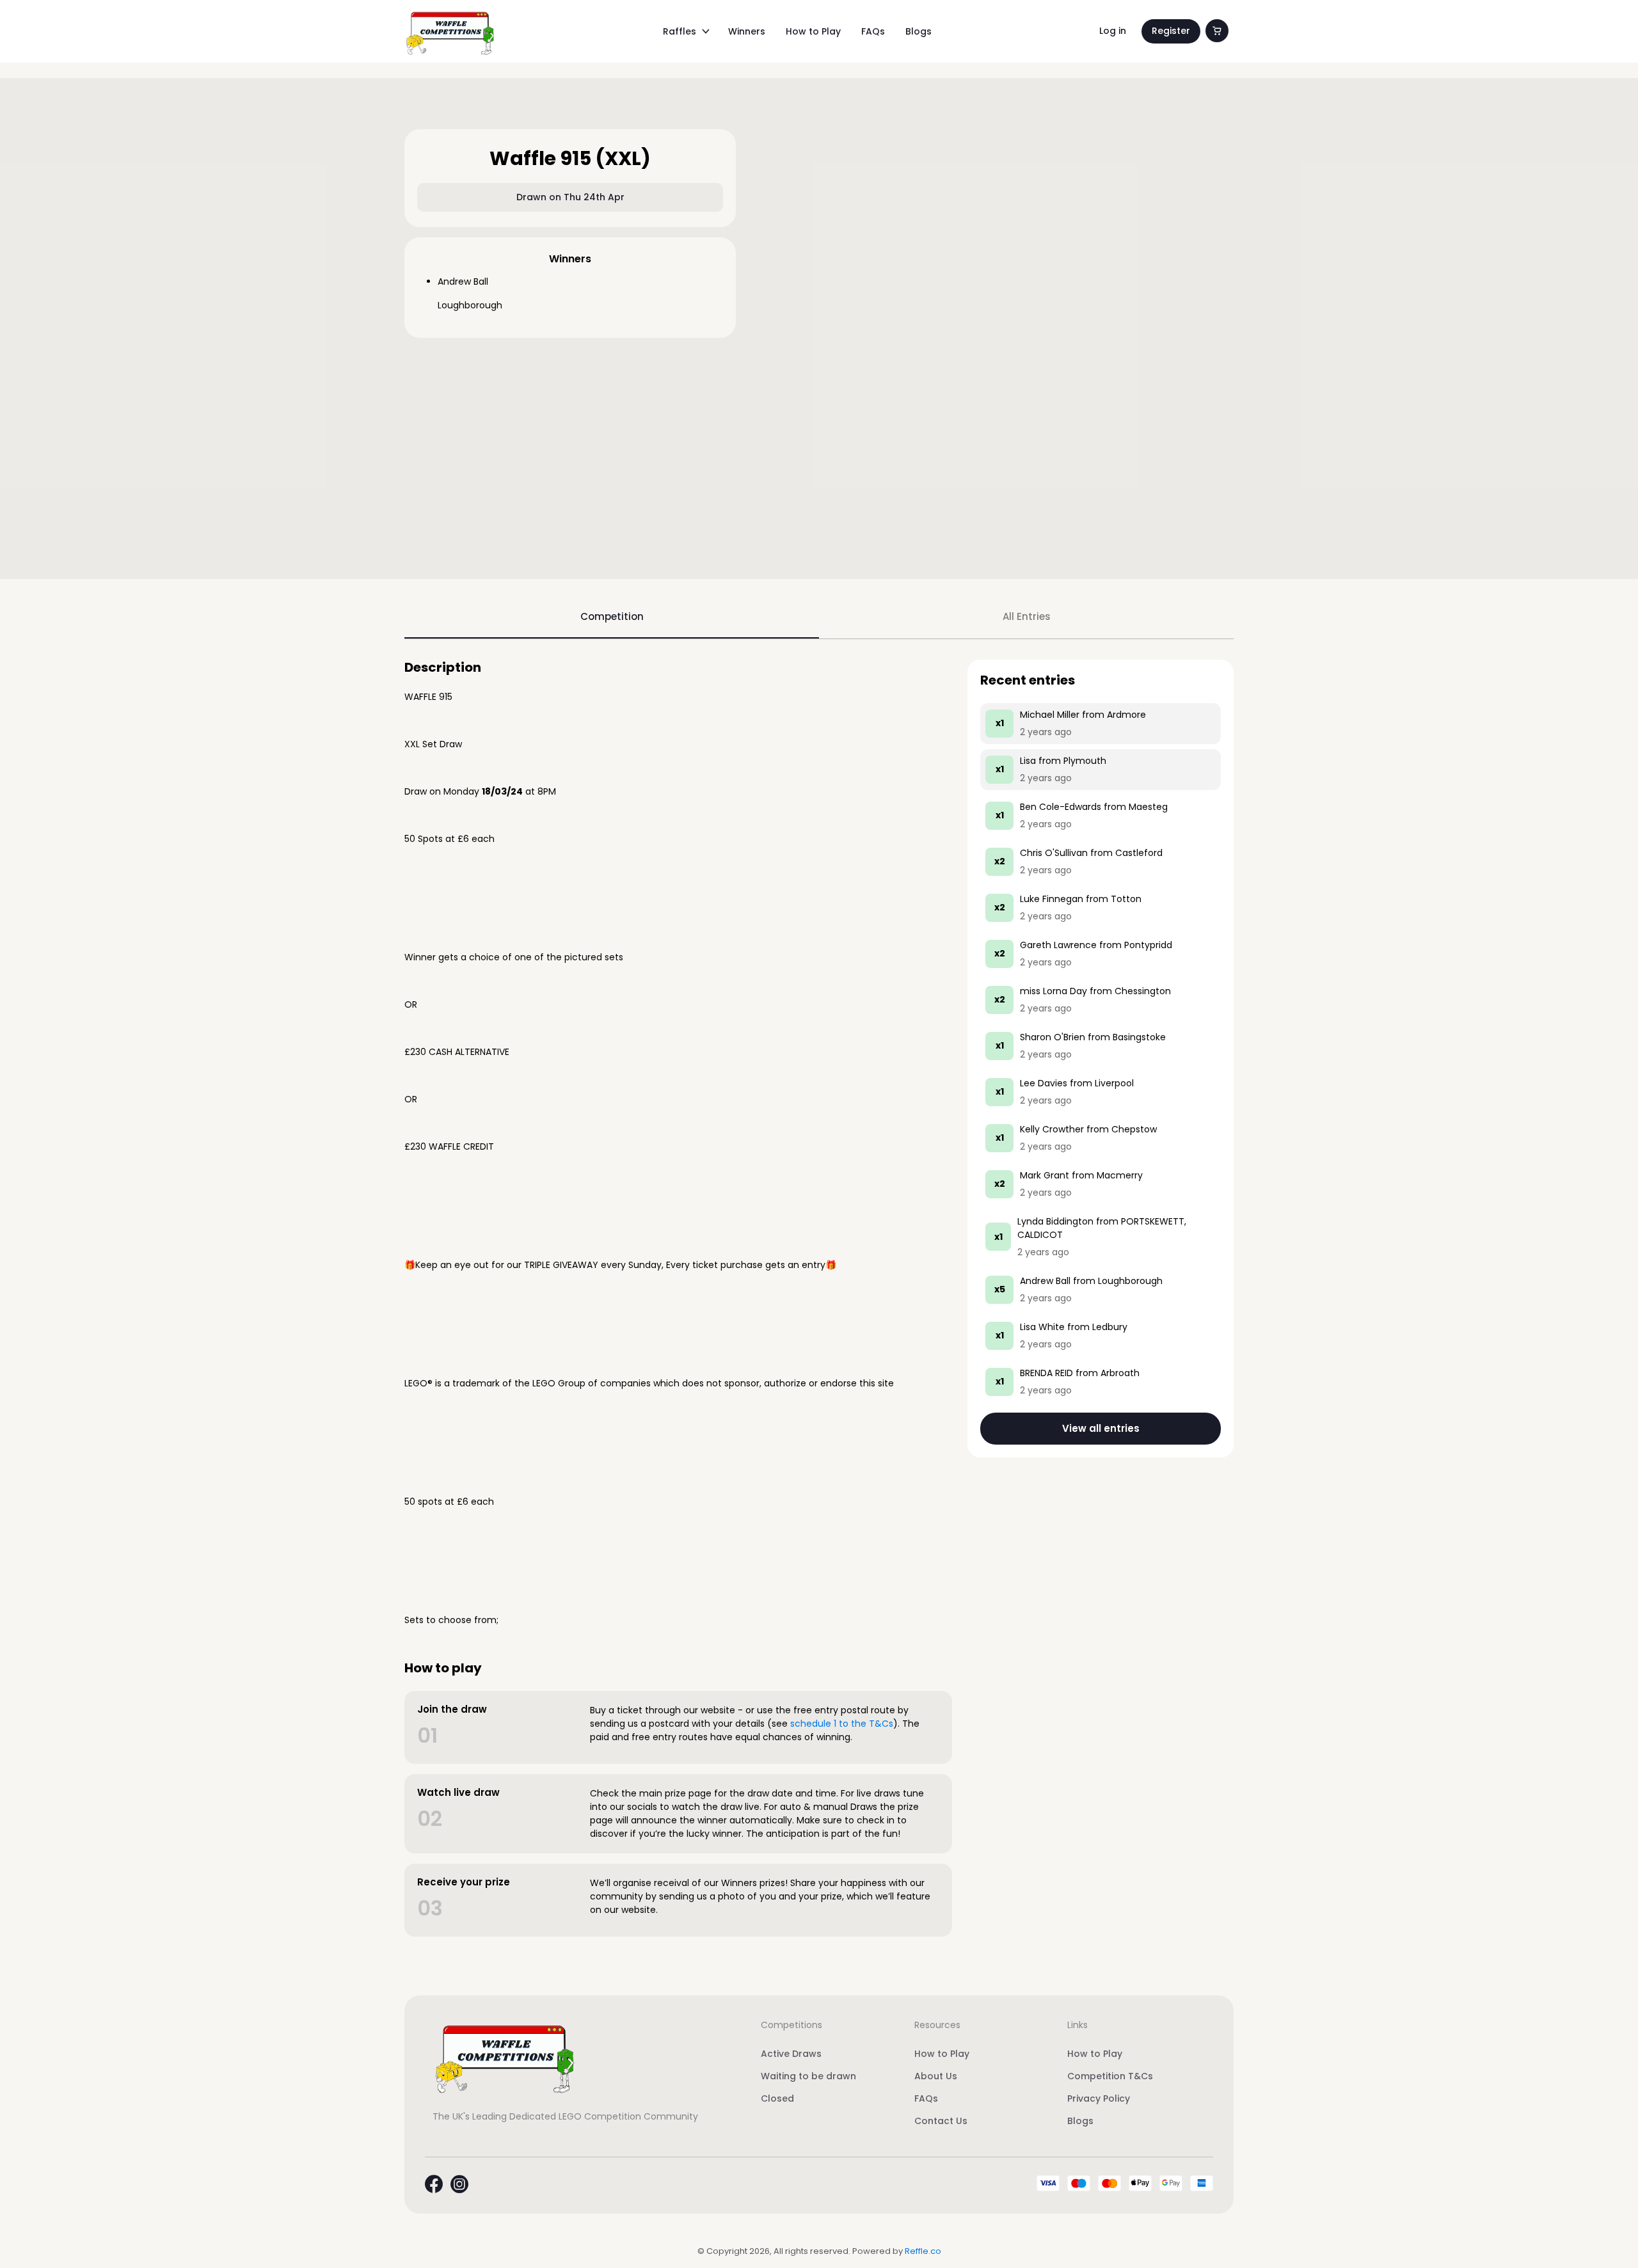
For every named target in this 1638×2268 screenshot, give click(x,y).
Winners (747, 31)
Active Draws (791, 2054)
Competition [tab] (612, 616)
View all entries (1101, 1428)
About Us (936, 2076)
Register (1171, 31)
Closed (777, 2098)
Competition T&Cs (1110, 2076)
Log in (1113, 31)
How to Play (813, 31)
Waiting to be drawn (808, 2076)
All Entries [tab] (1027, 616)
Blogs (918, 31)
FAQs (873, 31)
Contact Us (941, 2121)
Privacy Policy (1099, 2098)
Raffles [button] (680, 31)
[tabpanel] (819, 1298)
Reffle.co (923, 2251)
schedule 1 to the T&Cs (842, 1724)
